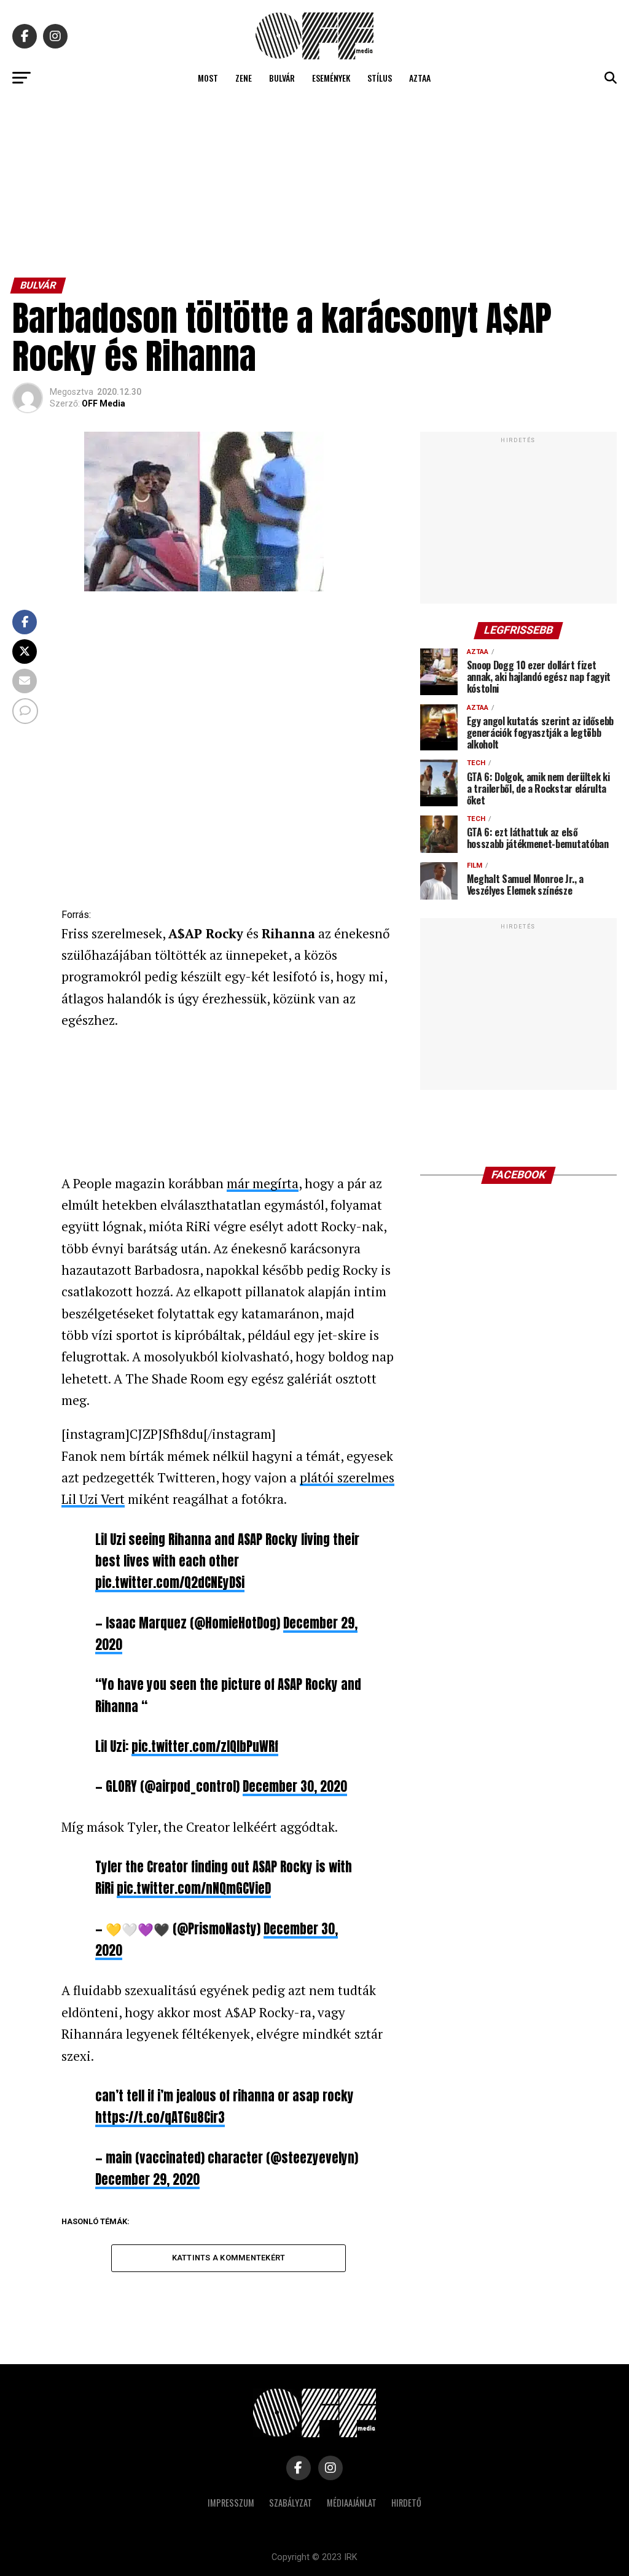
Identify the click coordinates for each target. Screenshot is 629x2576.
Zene (244, 78)
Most (208, 78)
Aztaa (420, 78)
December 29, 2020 (147, 2180)
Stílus (380, 78)
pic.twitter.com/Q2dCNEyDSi (170, 1583)
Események (331, 78)
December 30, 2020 (295, 1787)
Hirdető (406, 2503)
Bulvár (282, 78)
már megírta (263, 1183)
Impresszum (231, 2503)
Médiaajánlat (352, 2503)
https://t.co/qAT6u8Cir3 (160, 2118)
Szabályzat (291, 2503)
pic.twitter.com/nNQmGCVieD (194, 1889)
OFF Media (104, 403)
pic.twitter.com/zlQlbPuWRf (205, 1747)
